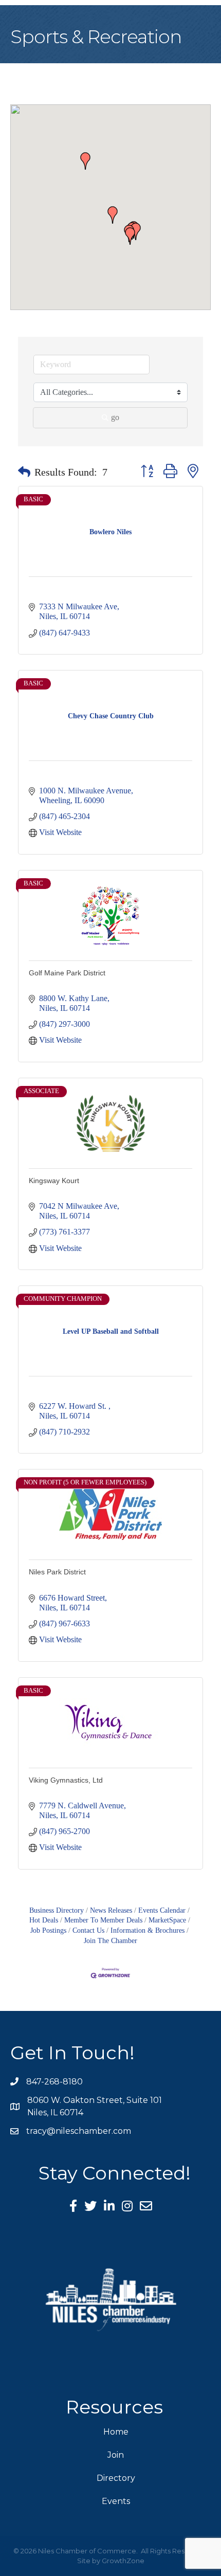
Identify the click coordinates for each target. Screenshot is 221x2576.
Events (116, 2501)
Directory (116, 2478)
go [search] (115, 417)
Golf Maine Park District (67, 973)
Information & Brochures (148, 1930)
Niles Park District (57, 1572)
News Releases (111, 1910)
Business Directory (57, 1910)
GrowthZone (123, 2561)
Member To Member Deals (103, 1920)
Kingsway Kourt (54, 1181)
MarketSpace (167, 1920)
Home (116, 2432)
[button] (113, 215)
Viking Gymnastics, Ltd (66, 1780)
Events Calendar (162, 1910)
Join (116, 2455)
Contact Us (88, 1930)
